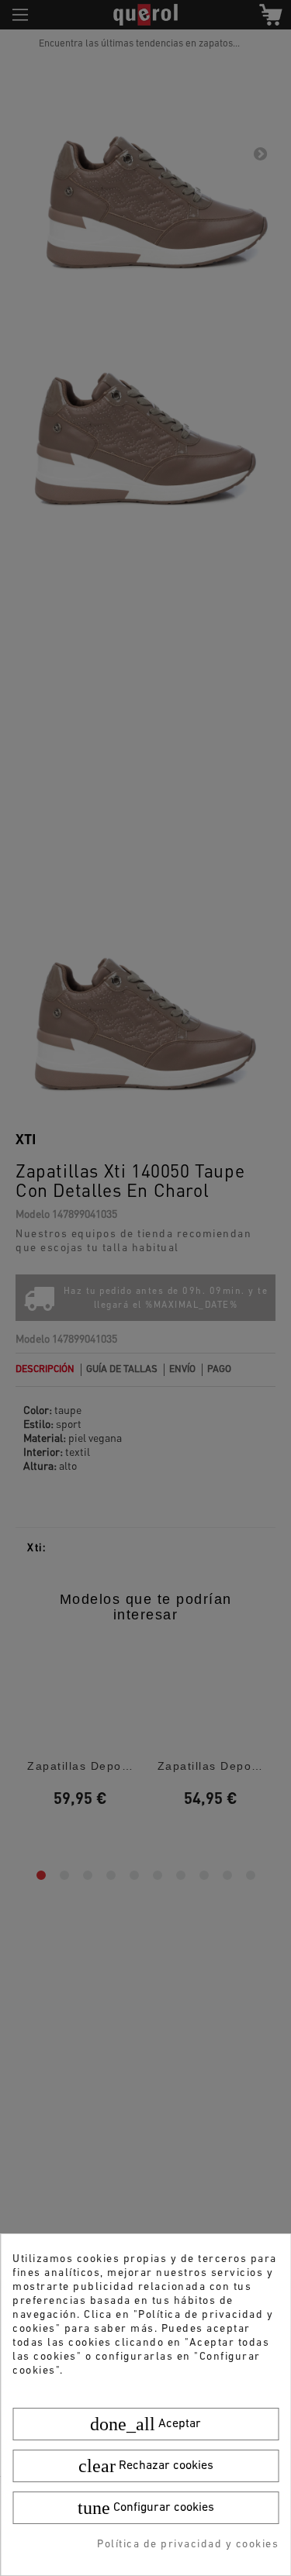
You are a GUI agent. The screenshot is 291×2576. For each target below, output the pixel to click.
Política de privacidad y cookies (188, 2545)
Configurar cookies (146, 2508)
